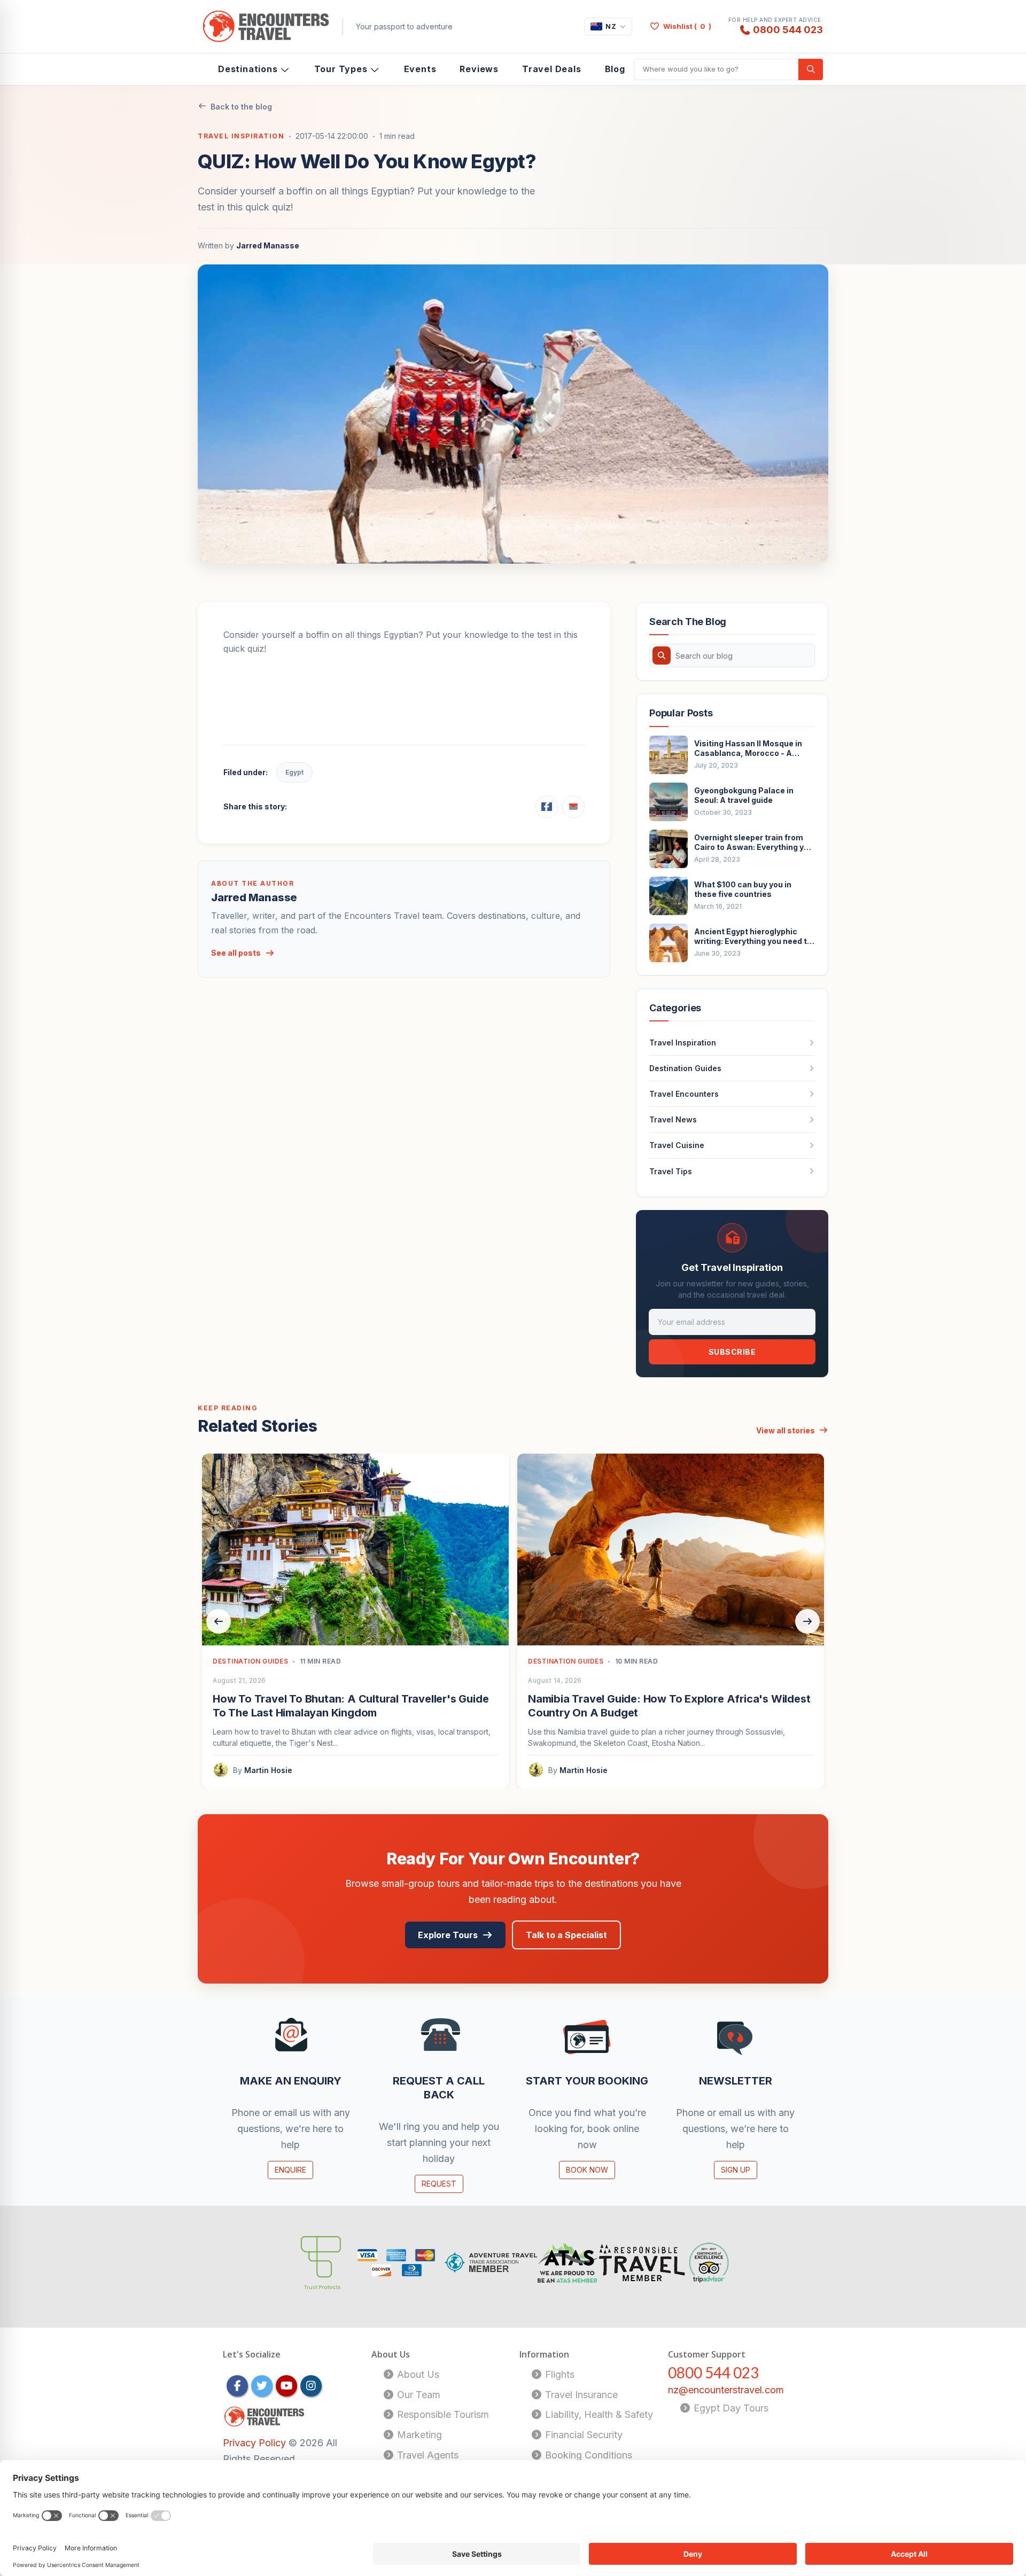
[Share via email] (573, 807)
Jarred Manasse (268, 245)
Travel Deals (552, 69)
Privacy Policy (256, 2443)
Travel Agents (426, 2455)
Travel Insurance (580, 2395)
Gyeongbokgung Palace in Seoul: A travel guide (744, 795)
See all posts (236, 953)
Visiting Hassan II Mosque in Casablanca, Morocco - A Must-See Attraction (748, 748)
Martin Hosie (268, 1770)
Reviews (479, 69)
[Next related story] (807, 1621)
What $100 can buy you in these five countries (743, 889)
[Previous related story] (219, 1621)
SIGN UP (736, 2170)
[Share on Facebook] (547, 807)
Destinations (248, 69)
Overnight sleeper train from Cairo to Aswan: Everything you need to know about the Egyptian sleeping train (754, 842)
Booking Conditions (587, 2455)
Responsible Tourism (442, 2414)
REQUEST (439, 2184)
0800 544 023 (788, 29)
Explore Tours (448, 1935)
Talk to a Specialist (566, 1935)
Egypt (294, 772)
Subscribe (732, 1352)
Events (420, 69)
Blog (615, 69)
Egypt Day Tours (730, 2408)
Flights (558, 2374)
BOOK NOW (587, 2170)
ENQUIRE (290, 2170)
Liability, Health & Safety (598, 2414)
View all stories (786, 1430)
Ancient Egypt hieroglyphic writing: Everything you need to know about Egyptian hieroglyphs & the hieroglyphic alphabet (753, 936)
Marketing (418, 2435)
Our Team (417, 2395)
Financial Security (582, 2435)
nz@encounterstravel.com (726, 2390)
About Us (417, 2374)
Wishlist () (687, 26)
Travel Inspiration (241, 136)
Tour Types (341, 69)
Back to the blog (241, 107)
